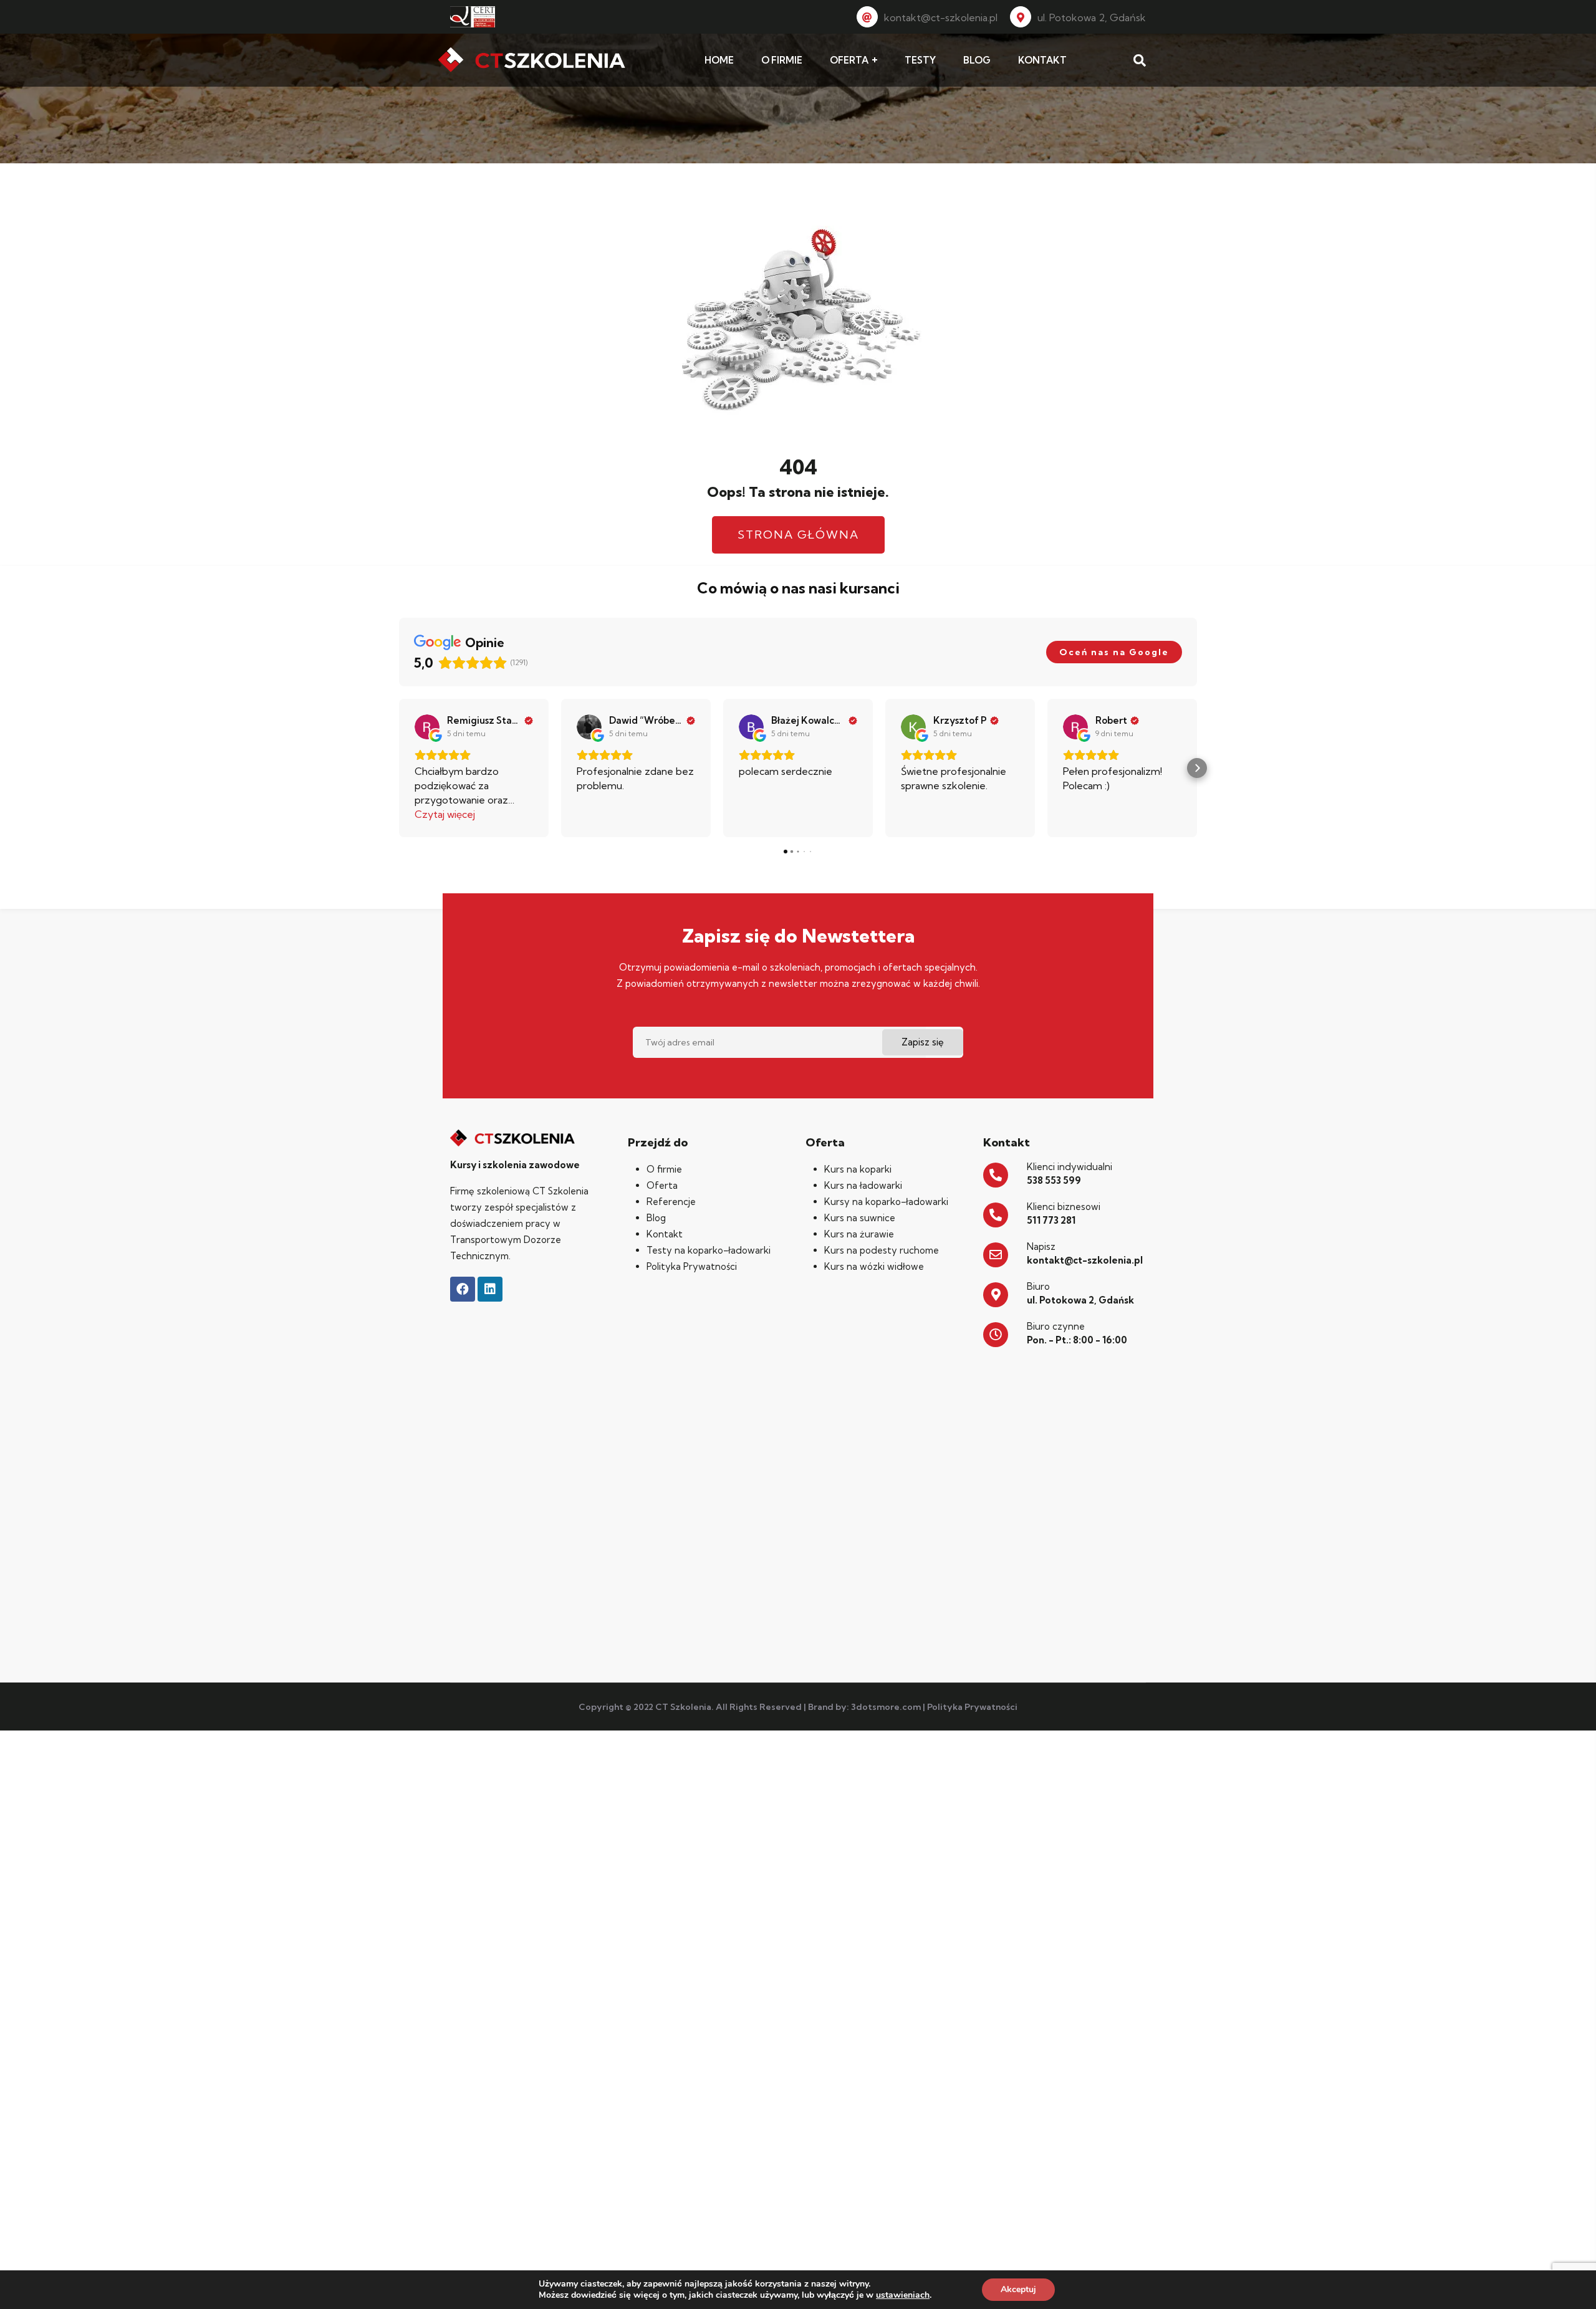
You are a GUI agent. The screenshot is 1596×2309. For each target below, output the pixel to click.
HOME (719, 60)
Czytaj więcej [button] (445, 814)
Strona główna (798, 535)
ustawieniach (903, 2295)
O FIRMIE (782, 60)
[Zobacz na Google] (427, 727)
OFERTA (849, 60)
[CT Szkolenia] (532, 60)
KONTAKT (1042, 60)
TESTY (920, 60)
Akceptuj (1018, 2289)
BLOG (977, 60)
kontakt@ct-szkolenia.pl (941, 17)
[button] (399, 768)
